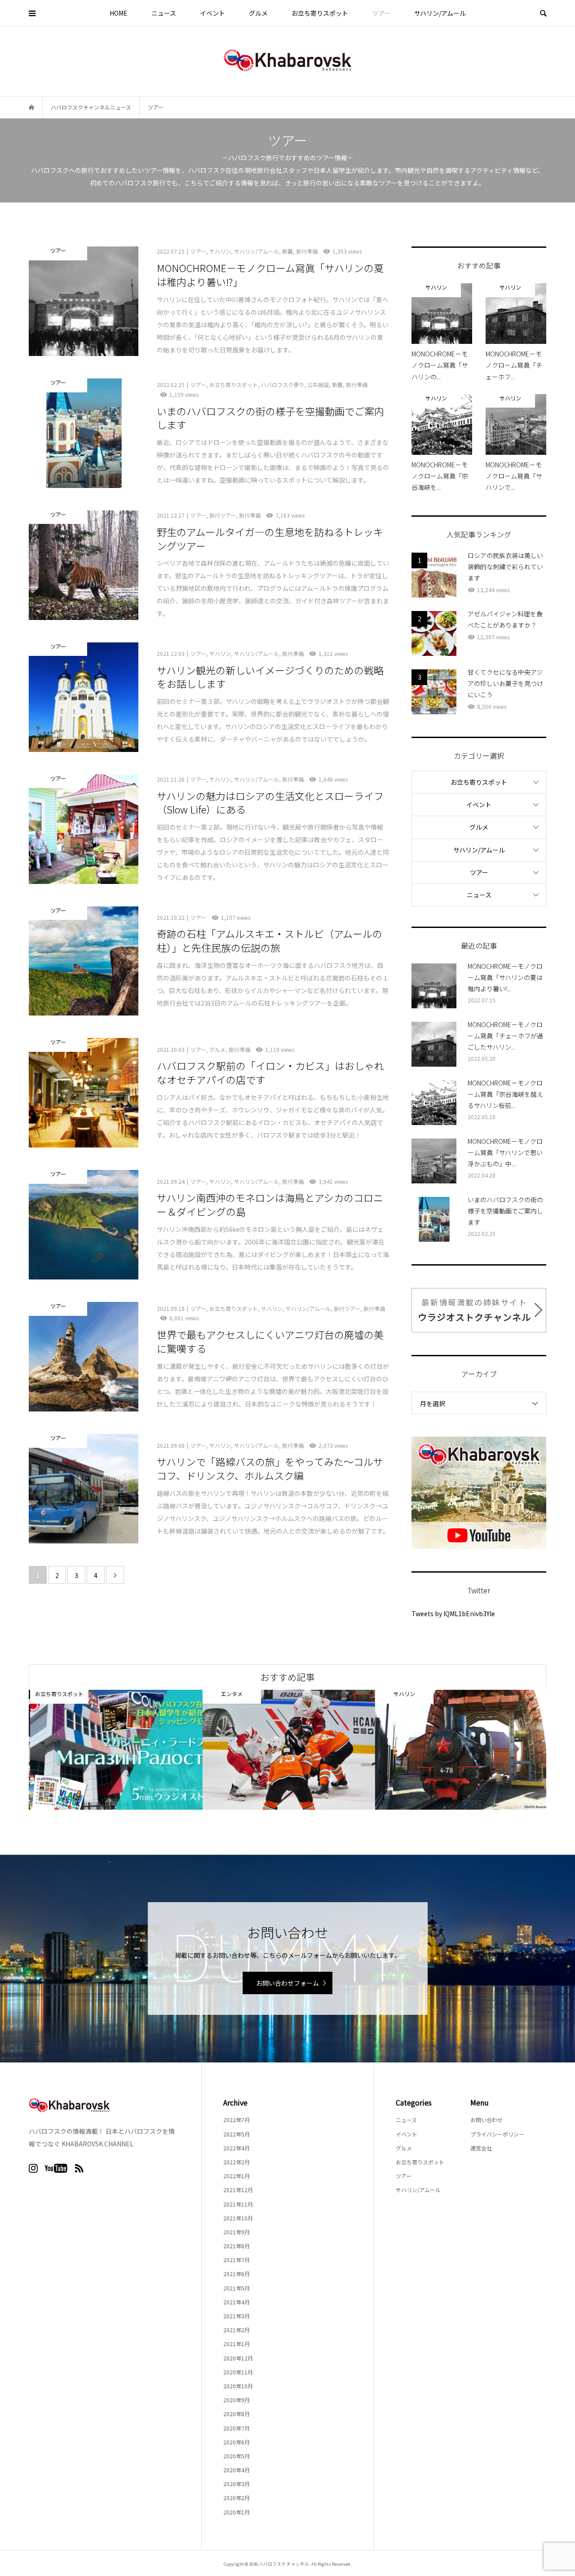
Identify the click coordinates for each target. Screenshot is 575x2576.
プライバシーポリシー (497, 2134)
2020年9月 (237, 2400)
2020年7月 (237, 2428)
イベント (212, 13)
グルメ (258, 13)
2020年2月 (237, 2498)
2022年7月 (237, 2120)
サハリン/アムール (440, 13)
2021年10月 (238, 2218)
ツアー (381, 13)
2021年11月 (238, 2204)
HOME (119, 13)
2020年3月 (237, 2484)
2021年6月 (237, 2274)
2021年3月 (237, 2316)
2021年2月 (237, 2330)
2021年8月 (237, 2246)
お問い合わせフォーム (287, 1983)
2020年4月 (237, 2470)
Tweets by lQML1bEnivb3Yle (453, 1613)
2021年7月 (237, 2260)
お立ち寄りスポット (320, 13)
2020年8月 (237, 2414)
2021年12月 (238, 2190)
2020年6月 (237, 2442)
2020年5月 (237, 2456)
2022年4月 (237, 2148)
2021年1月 (237, 2344)
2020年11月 (238, 2372)
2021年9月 (237, 2232)
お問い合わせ (487, 2120)
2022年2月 (237, 2162)
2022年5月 (237, 2134)
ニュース (164, 13)
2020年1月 (237, 2512)
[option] (115, 1750)
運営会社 (481, 2148)
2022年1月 (237, 2176)
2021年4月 (237, 2302)
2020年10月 (238, 2386)
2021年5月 (237, 2288)
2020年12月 (238, 2358)
